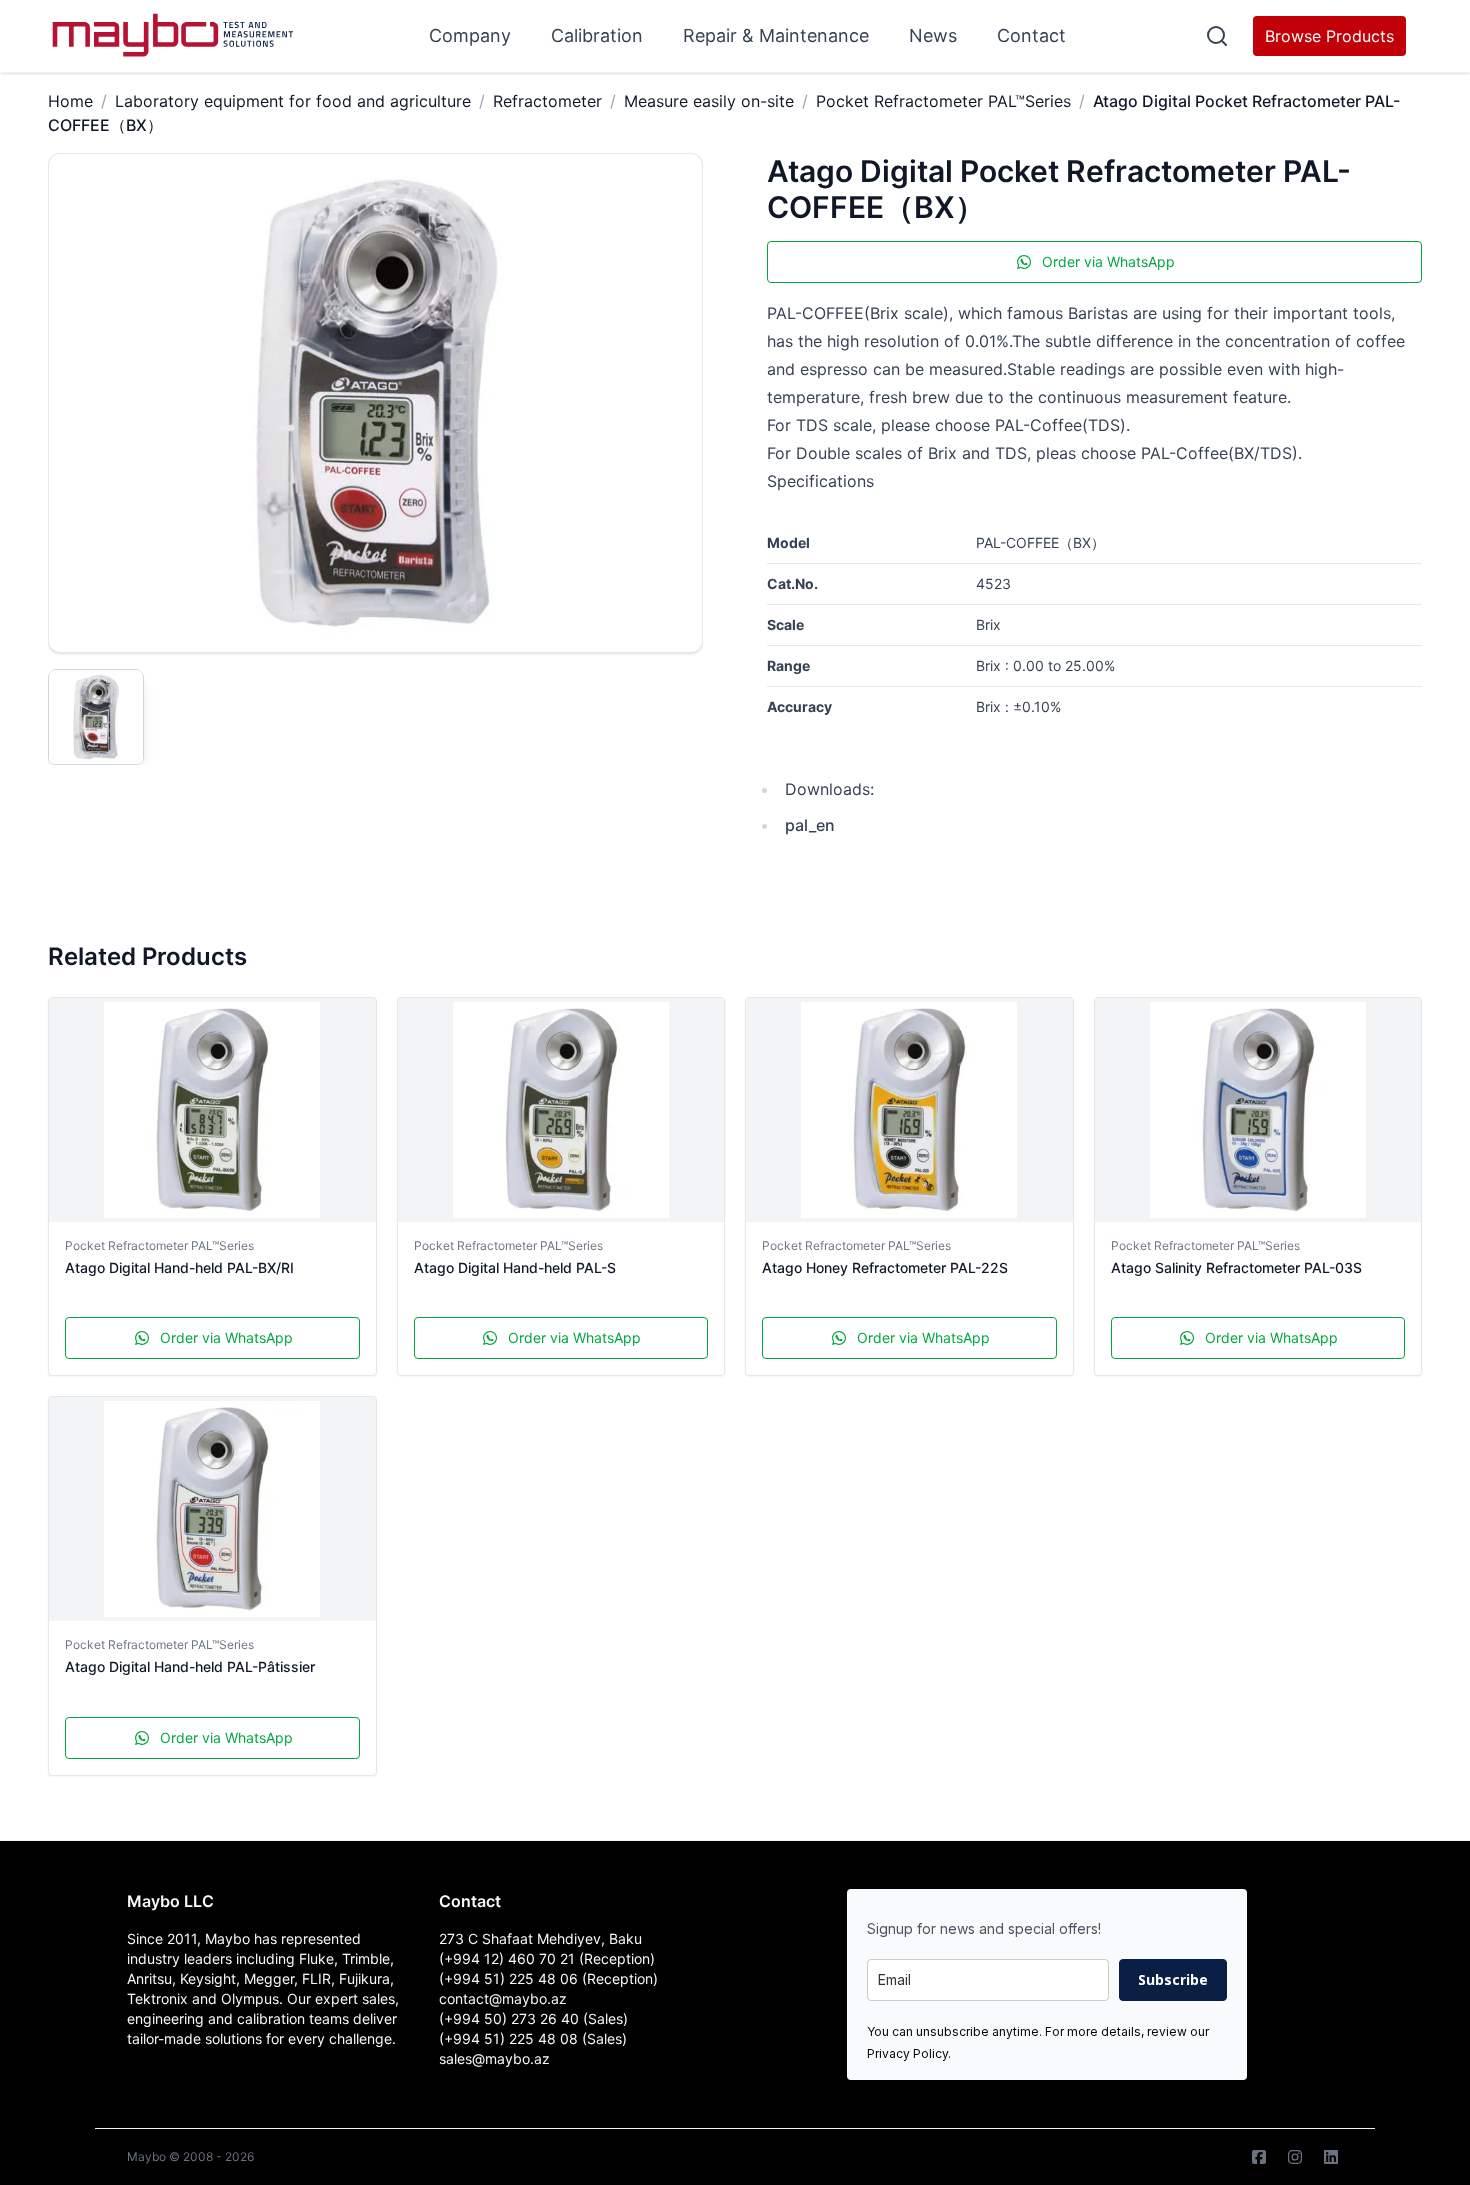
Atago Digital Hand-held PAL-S (515, 1267)
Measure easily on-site (709, 101)
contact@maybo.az (503, 1998)
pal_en (810, 825)
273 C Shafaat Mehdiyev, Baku (540, 1938)
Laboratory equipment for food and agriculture (293, 101)
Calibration (597, 35)
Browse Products (1329, 36)
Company (470, 35)
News (933, 35)
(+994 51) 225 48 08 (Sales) (533, 2038)
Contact (1031, 35)
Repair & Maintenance (776, 35)
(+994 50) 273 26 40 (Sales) (533, 2018)
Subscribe (1173, 1979)
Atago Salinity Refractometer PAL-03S (1236, 1267)
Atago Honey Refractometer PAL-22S (885, 1267)
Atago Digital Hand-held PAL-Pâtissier (190, 1666)
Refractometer (547, 101)
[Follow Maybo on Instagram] (1295, 2157)
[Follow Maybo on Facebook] (1259, 2157)
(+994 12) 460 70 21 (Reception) (547, 1958)
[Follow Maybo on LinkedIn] (1331, 2157)
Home (70, 101)
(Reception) (620, 1978)
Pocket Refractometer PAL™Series (943, 101)
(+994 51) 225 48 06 (510, 1978)
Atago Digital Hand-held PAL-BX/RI (179, 1267)
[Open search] (1217, 36)
